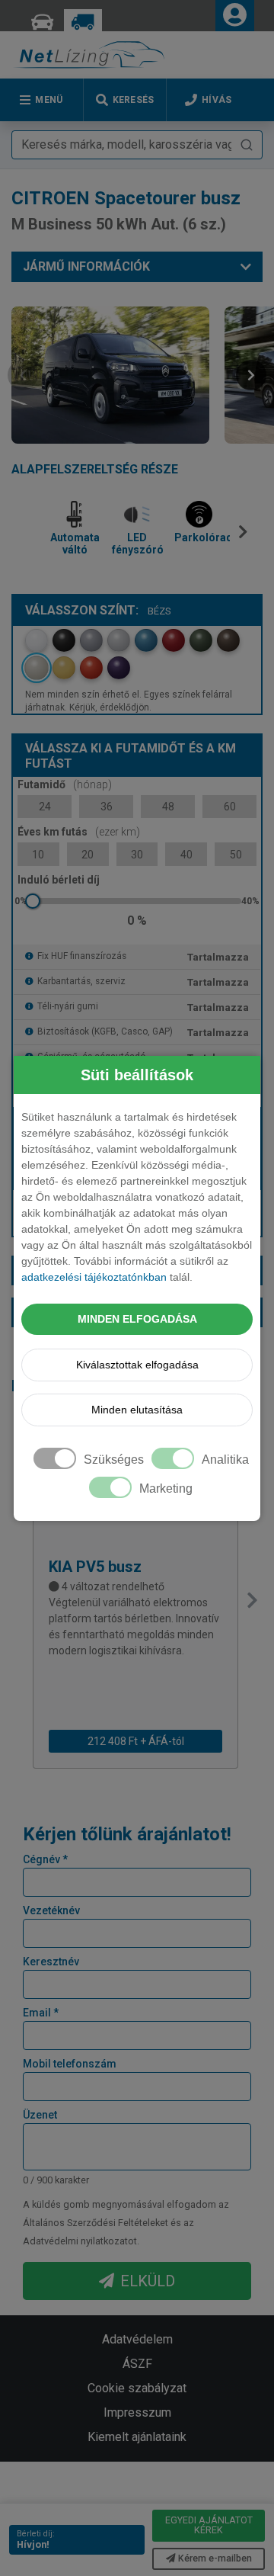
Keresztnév (51, 1962)
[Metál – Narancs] (91, 668)
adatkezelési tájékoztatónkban (94, 1277)
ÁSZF (137, 2364)
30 (137, 855)
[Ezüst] (119, 640)
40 (186, 855)
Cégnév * (45, 1859)
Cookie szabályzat (137, 2388)
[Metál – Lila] (119, 668)
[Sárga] (64, 668)
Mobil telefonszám (70, 2064)
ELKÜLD (148, 2281)
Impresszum (137, 2412)
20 (88, 855)
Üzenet (40, 2115)
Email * (41, 2013)
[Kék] (146, 640)
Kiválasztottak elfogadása (137, 1365)
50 (236, 855)
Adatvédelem (137, 2339)
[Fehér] (37, 640)
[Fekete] (64, 640)
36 (107, 807)
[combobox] (137, 145)
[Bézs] (37, 668)
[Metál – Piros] (174, 640)
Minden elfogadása (137, 1319)
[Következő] (246, 538)
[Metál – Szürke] (91, 640)
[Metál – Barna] (228, 640)
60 (230, 807)
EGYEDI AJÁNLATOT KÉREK (209, 2525)
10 (38, 855)
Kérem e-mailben (215, 2558)
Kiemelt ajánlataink (137, 2437)
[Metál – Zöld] (201, 640)
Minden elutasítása (137, 1410)
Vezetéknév (51, 1910)
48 (168, 807)
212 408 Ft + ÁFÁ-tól (136, 1741)
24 (45, 807)
